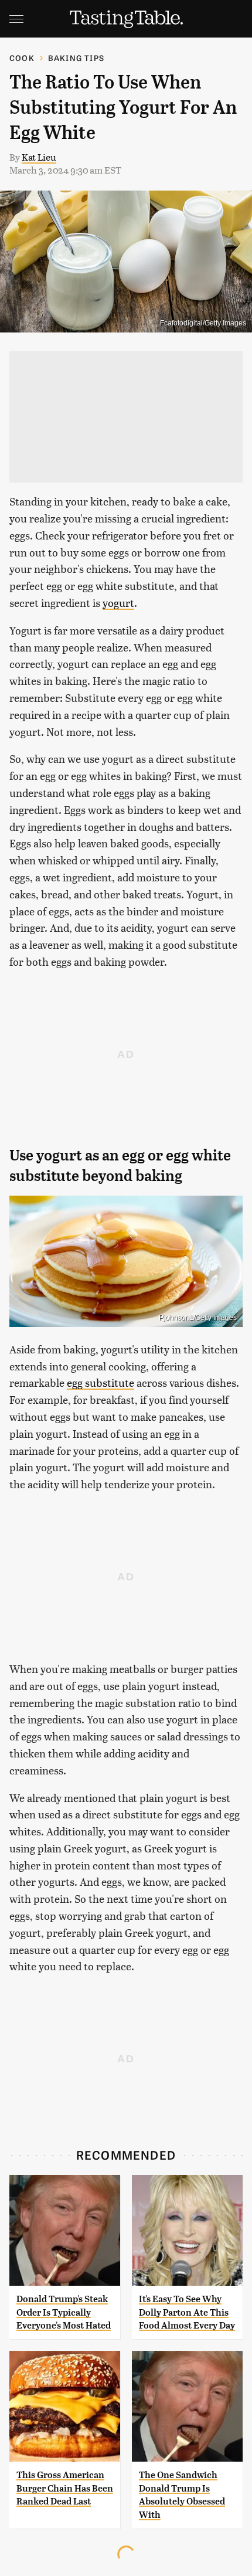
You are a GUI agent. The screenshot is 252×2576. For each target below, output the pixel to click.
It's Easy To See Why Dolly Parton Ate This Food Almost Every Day (187, 2312)
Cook (22, 58)
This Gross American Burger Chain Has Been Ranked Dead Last (65, 2488)
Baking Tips (76, 58)
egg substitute (101, 1382)
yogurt (118, 603)
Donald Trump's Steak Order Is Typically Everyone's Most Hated (64, 2312)
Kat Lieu (39, 157)
